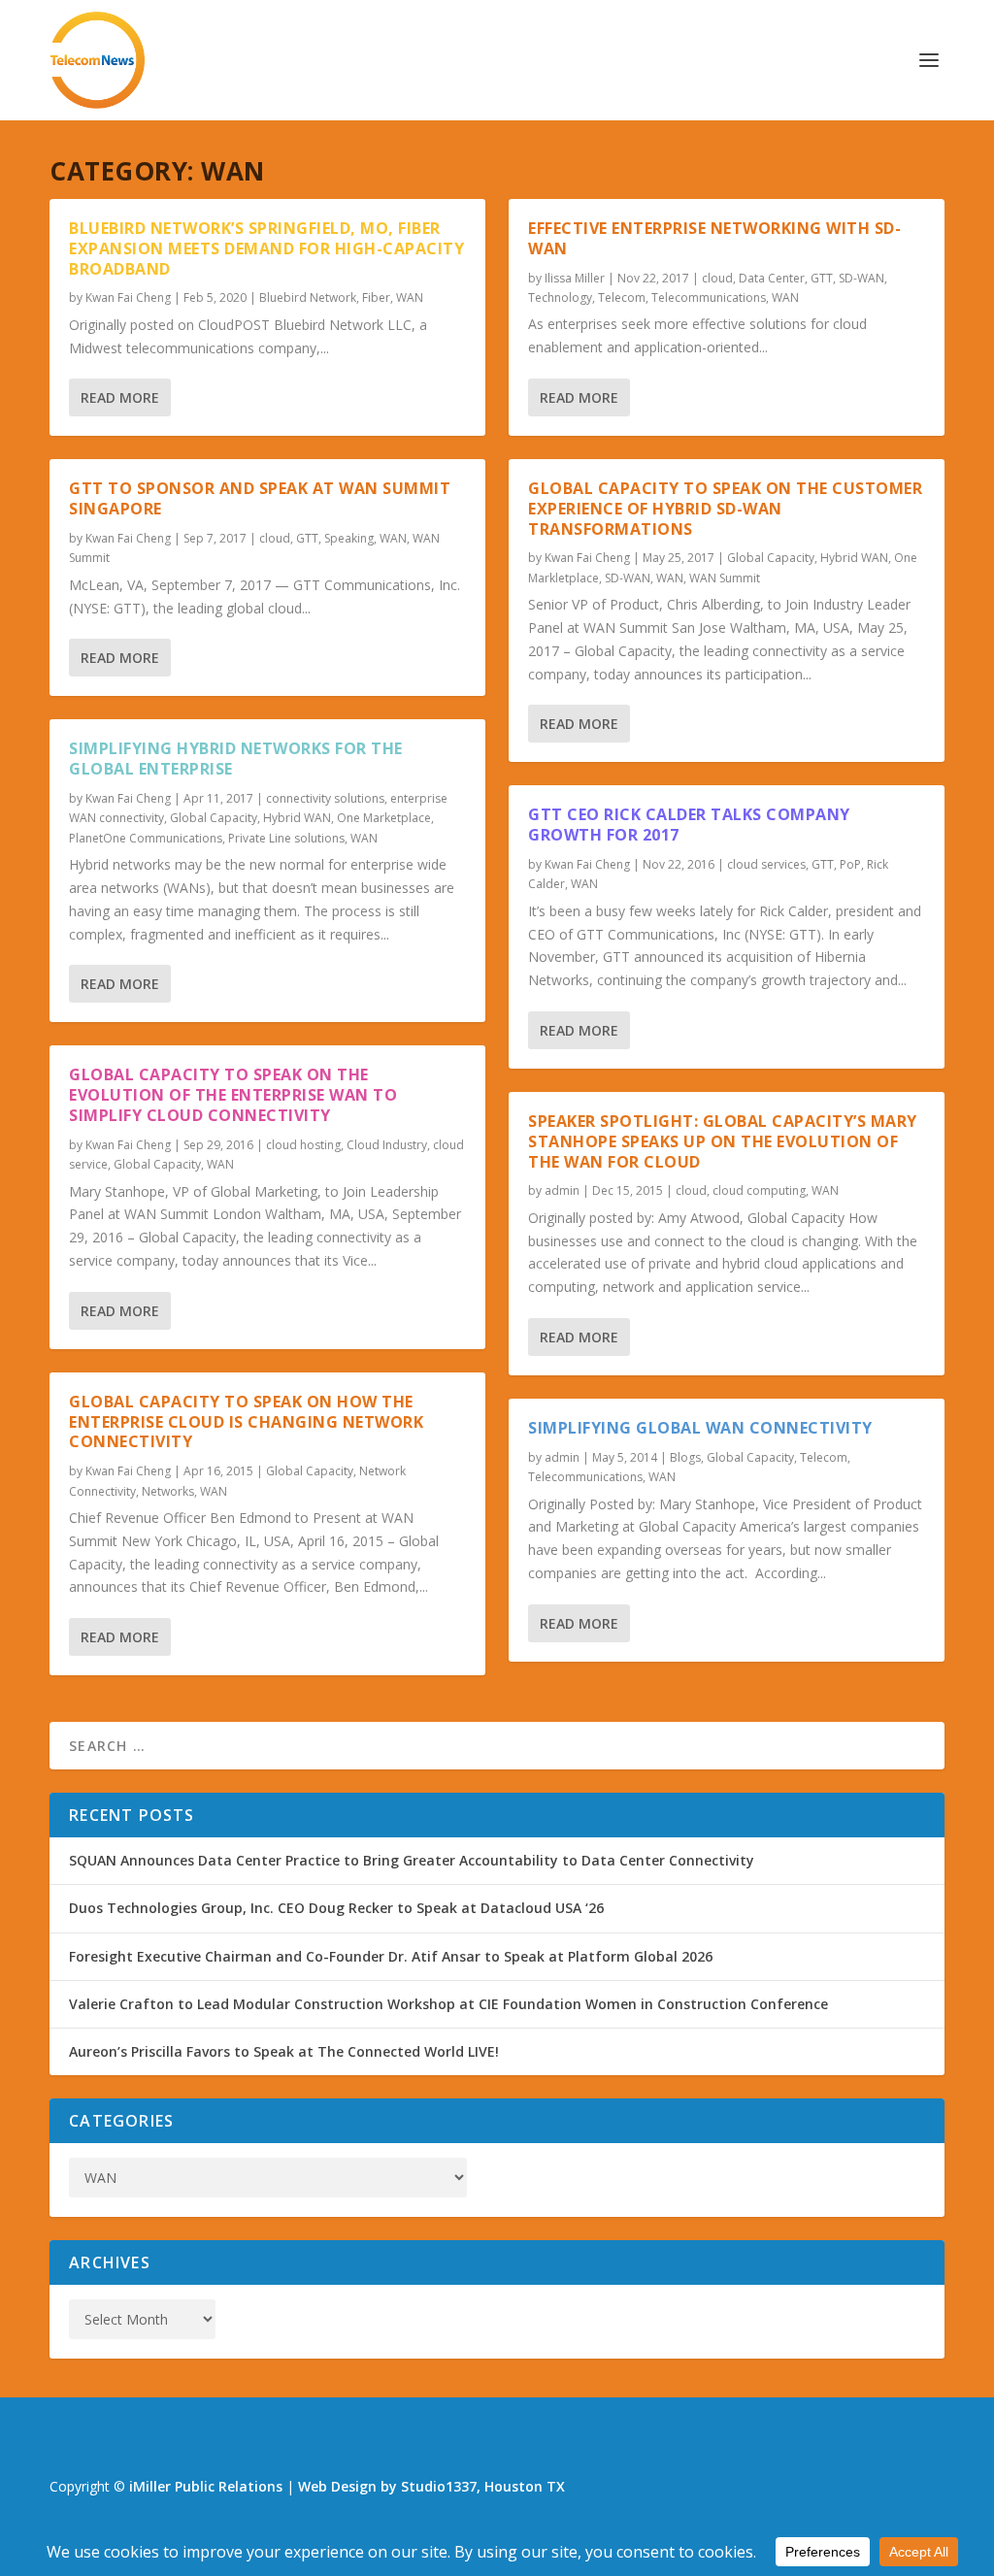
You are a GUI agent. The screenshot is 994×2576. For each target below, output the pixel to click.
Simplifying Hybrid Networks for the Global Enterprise (236, 759)
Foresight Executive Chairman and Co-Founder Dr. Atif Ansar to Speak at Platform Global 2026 (391, 1956)
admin (562, 1190)
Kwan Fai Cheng (128, 297)
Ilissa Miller (575, 278)
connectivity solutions (325, 798)
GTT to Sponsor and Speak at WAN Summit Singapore (260, 498)
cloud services (766, 864)
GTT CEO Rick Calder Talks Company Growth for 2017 (689, 825)
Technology (560, 297)
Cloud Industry (387, 1145)
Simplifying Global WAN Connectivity (700, 1428)
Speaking (349, 538)
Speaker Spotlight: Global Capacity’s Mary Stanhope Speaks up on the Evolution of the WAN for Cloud (723, 1141)
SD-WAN (861, 278)
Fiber (376, 297)
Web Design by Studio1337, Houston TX (431, 2486)
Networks (168, 1491)
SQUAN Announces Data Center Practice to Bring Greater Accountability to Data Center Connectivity (412, 1860)
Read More (120, 397)
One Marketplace (384, 818)
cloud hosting (303, 1145)
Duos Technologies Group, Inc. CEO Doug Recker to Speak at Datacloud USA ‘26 (336, 1908)
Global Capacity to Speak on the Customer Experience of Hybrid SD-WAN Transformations (725, 509)
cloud (275, 538)
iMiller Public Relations (206, 2486)
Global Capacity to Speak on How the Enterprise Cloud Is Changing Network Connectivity (246, 1422)
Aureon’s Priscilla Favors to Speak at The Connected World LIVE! (284, 2051)
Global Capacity (214, 818)
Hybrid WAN (297, 818)
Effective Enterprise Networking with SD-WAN (714, 238)
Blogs (685, 1457)
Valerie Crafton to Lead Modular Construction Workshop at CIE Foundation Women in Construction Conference (448, 2004)
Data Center (772, 278)
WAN (410, 297)
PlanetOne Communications (146, 838)
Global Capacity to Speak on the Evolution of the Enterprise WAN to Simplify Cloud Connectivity (233, 1095)
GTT (307, 538)
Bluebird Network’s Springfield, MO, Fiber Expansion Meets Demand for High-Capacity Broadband (266, 248)
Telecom (622, 297)
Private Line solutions (286, 838)
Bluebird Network (308, 297)
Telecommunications (709, 297)
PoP (850, 864)
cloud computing (759, 1190)
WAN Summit (725, 578)
